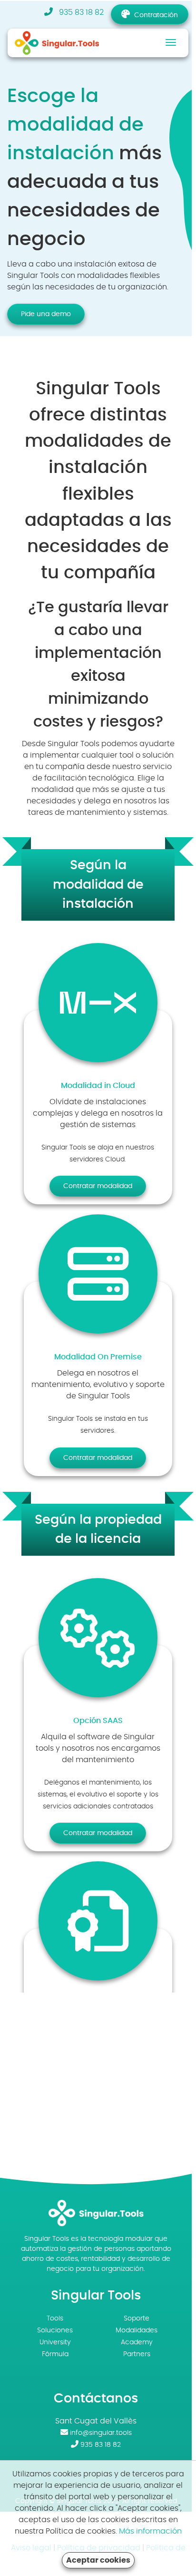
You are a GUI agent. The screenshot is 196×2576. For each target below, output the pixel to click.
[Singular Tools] (65, 42)
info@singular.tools (101, 2433)
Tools (55, 2319)
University (55, 2342)
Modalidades (137, 2330)
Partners (137, 2354)
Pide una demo (46, 314)
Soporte (137, 2319)
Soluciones (55, 2330)
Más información (150, 2531)
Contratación (156, 15)
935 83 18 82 (80, 12)
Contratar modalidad (98, 1186)
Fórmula (55, 2354)
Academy (137, 2342)
